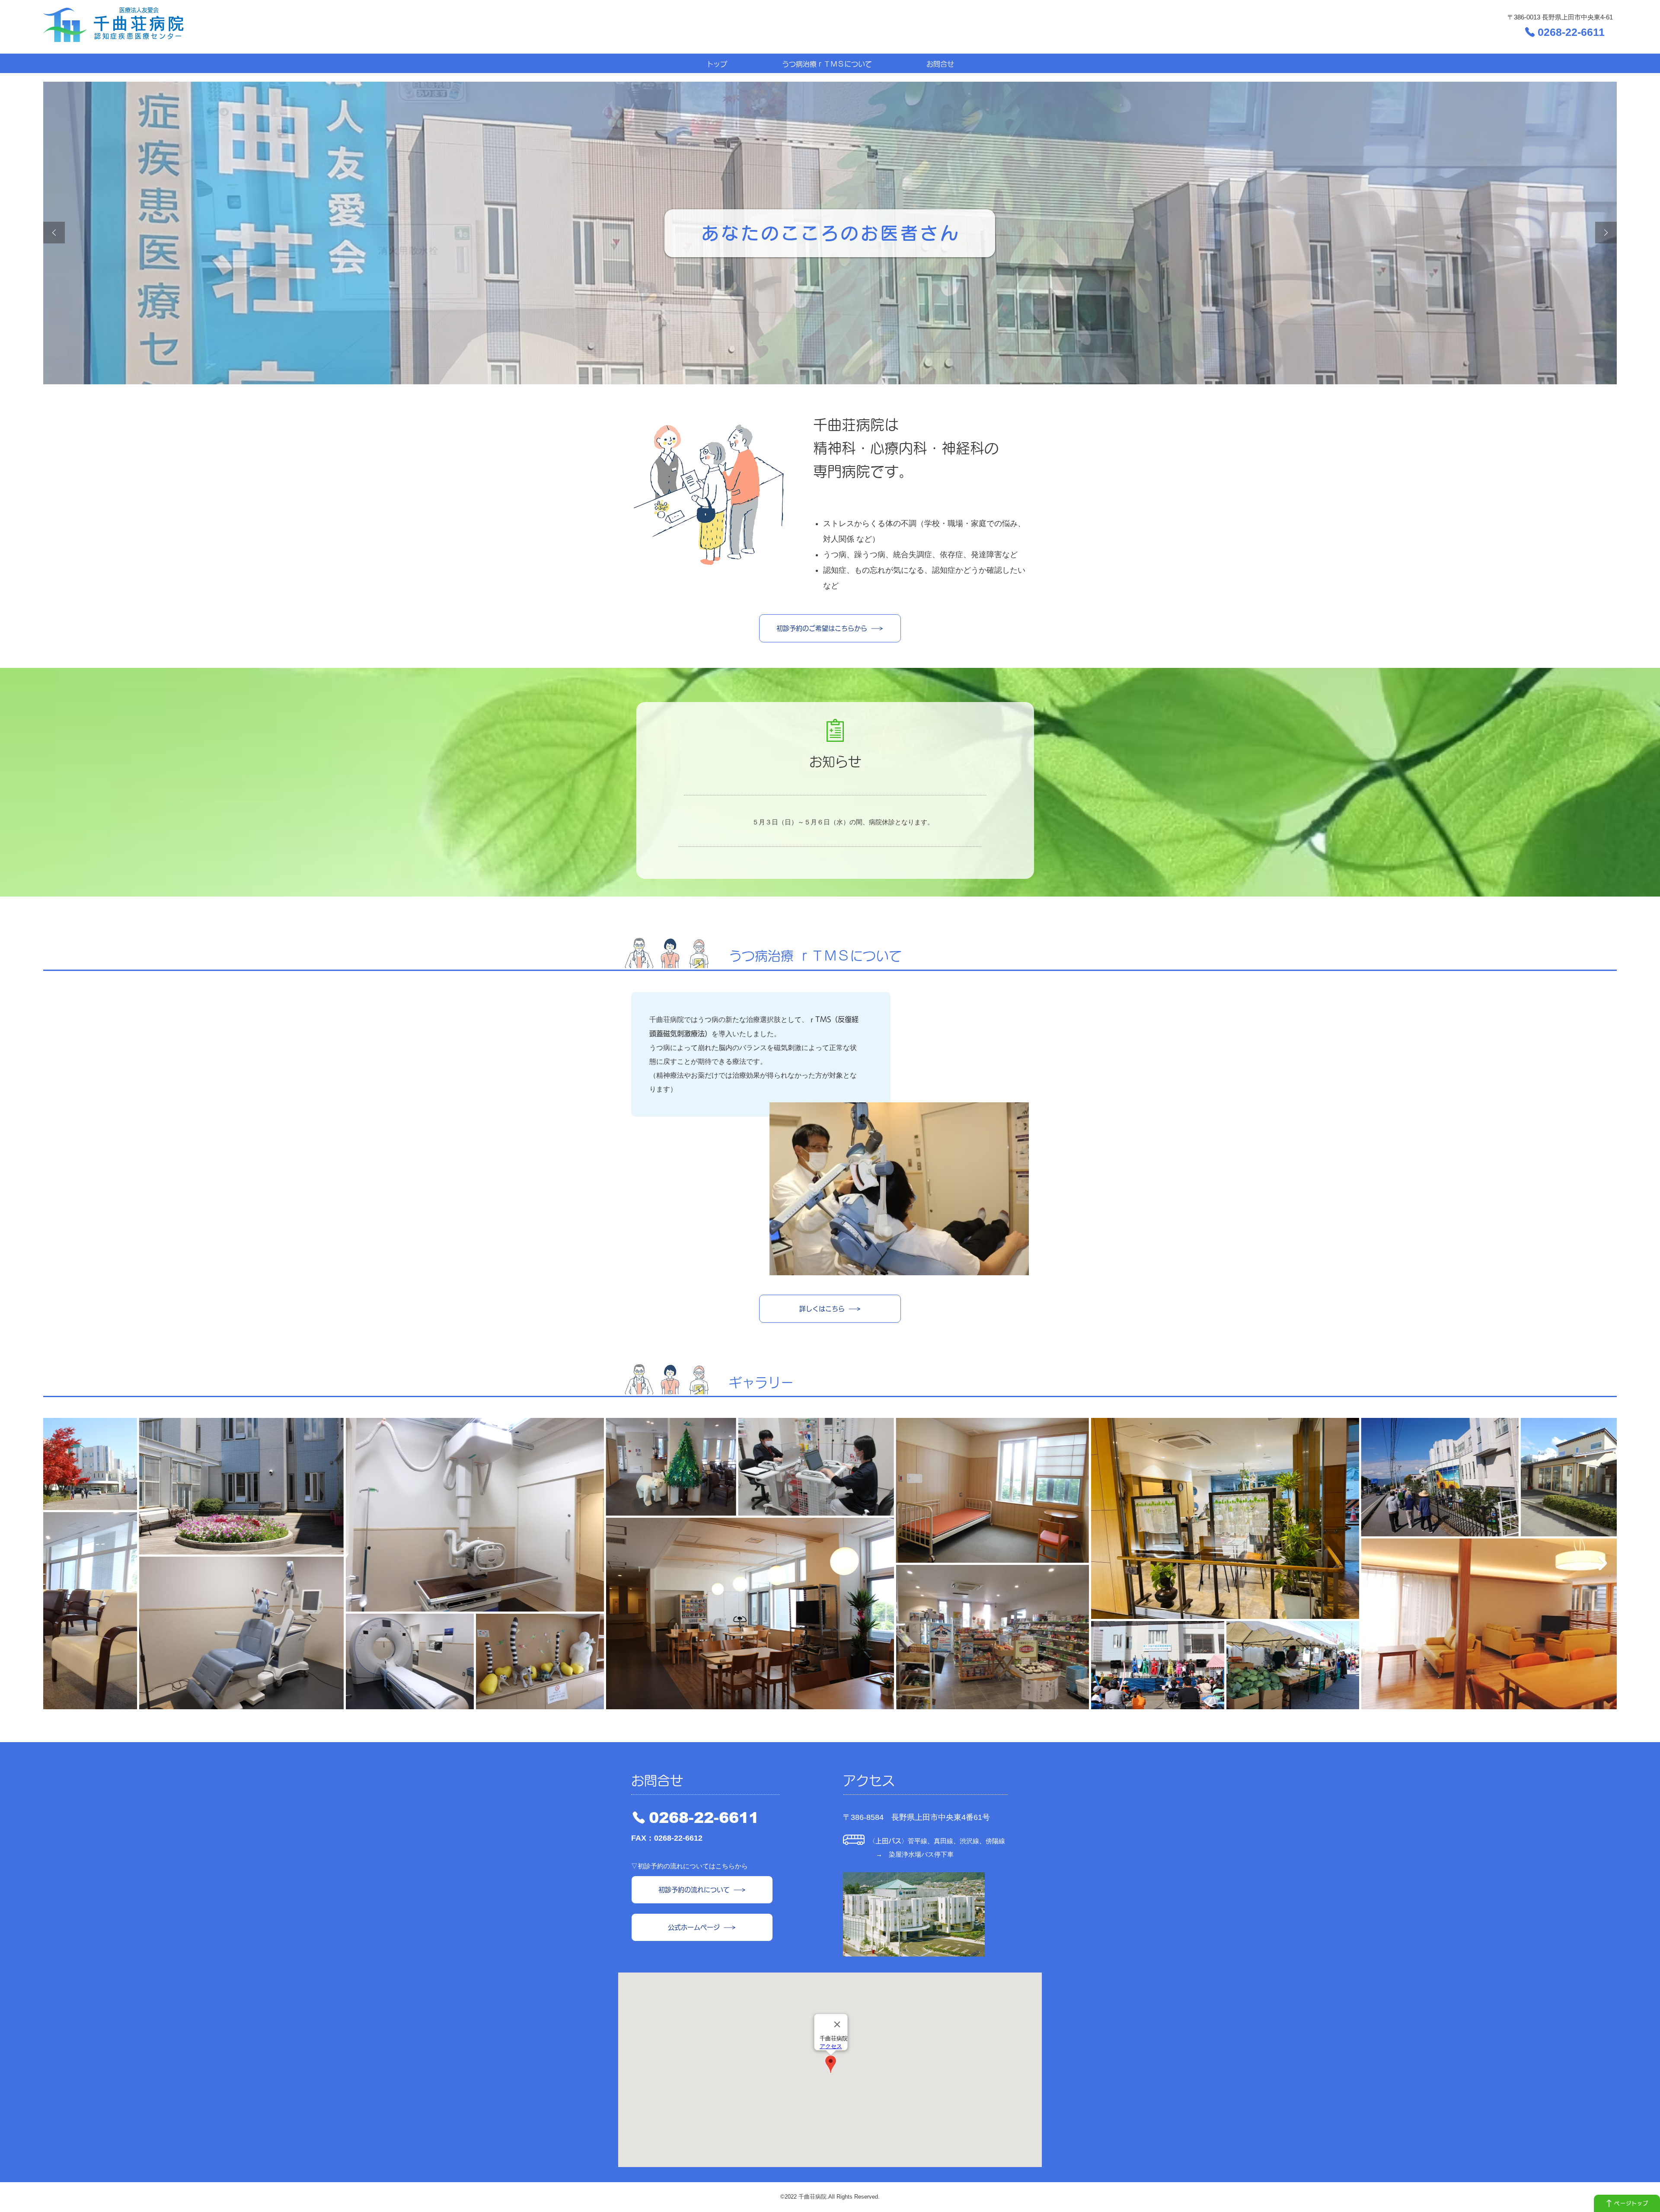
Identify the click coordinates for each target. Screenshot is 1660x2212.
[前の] (54, 233)
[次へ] (1606, 233)
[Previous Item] (57, 1563)
